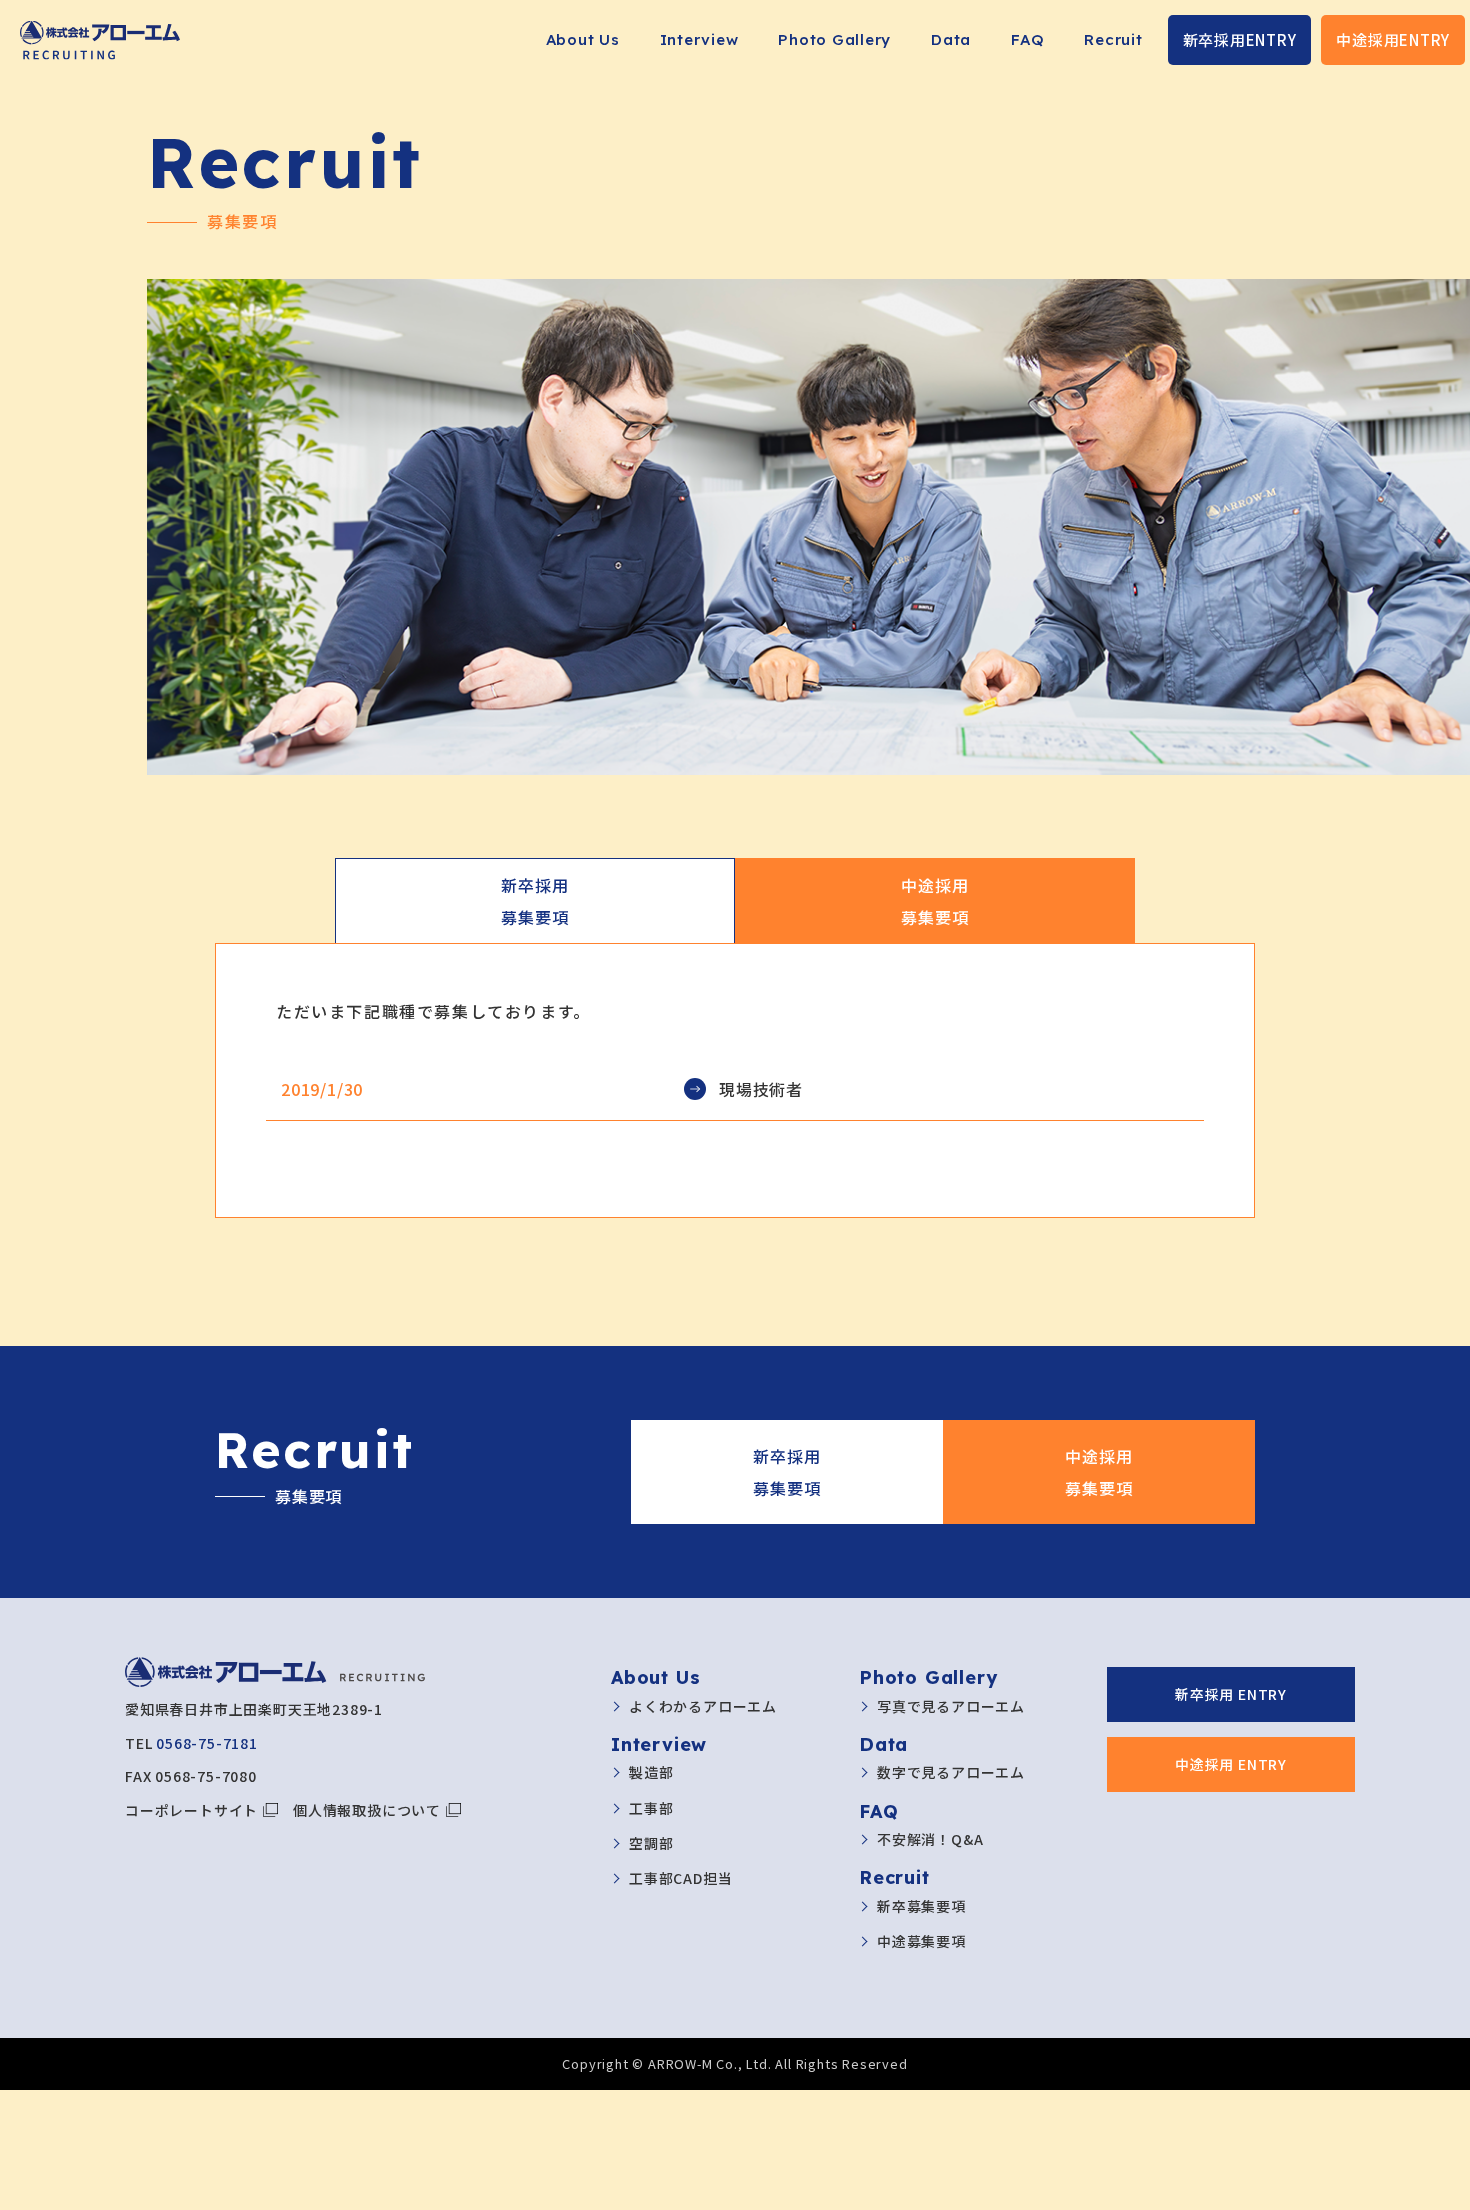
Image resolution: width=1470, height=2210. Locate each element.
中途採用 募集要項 (1098, 1472)
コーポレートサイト (191, 1810)
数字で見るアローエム (951, 1772)
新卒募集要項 (921, 1906)
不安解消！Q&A (930, 1839)
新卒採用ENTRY (1240, 39)
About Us (583, 39)
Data (951, 39)
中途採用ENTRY (1393, 39)
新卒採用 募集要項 (786, 1472)
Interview (699, 39)
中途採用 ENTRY (1231, 1764)
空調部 (651, 1843)
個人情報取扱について (367, 1810)
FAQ (1027, 39)
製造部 (651, 1772)
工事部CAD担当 (680, 1878)
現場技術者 (761, 1089)
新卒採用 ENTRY (1231, 1694)
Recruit (1113, 39)
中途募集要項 (921, 1941)
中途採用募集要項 (934, 901)
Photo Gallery (834, 39)
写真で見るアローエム (951, 1706)
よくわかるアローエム (703, 1706)
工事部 (651, 1808)
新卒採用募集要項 (534, 901)
